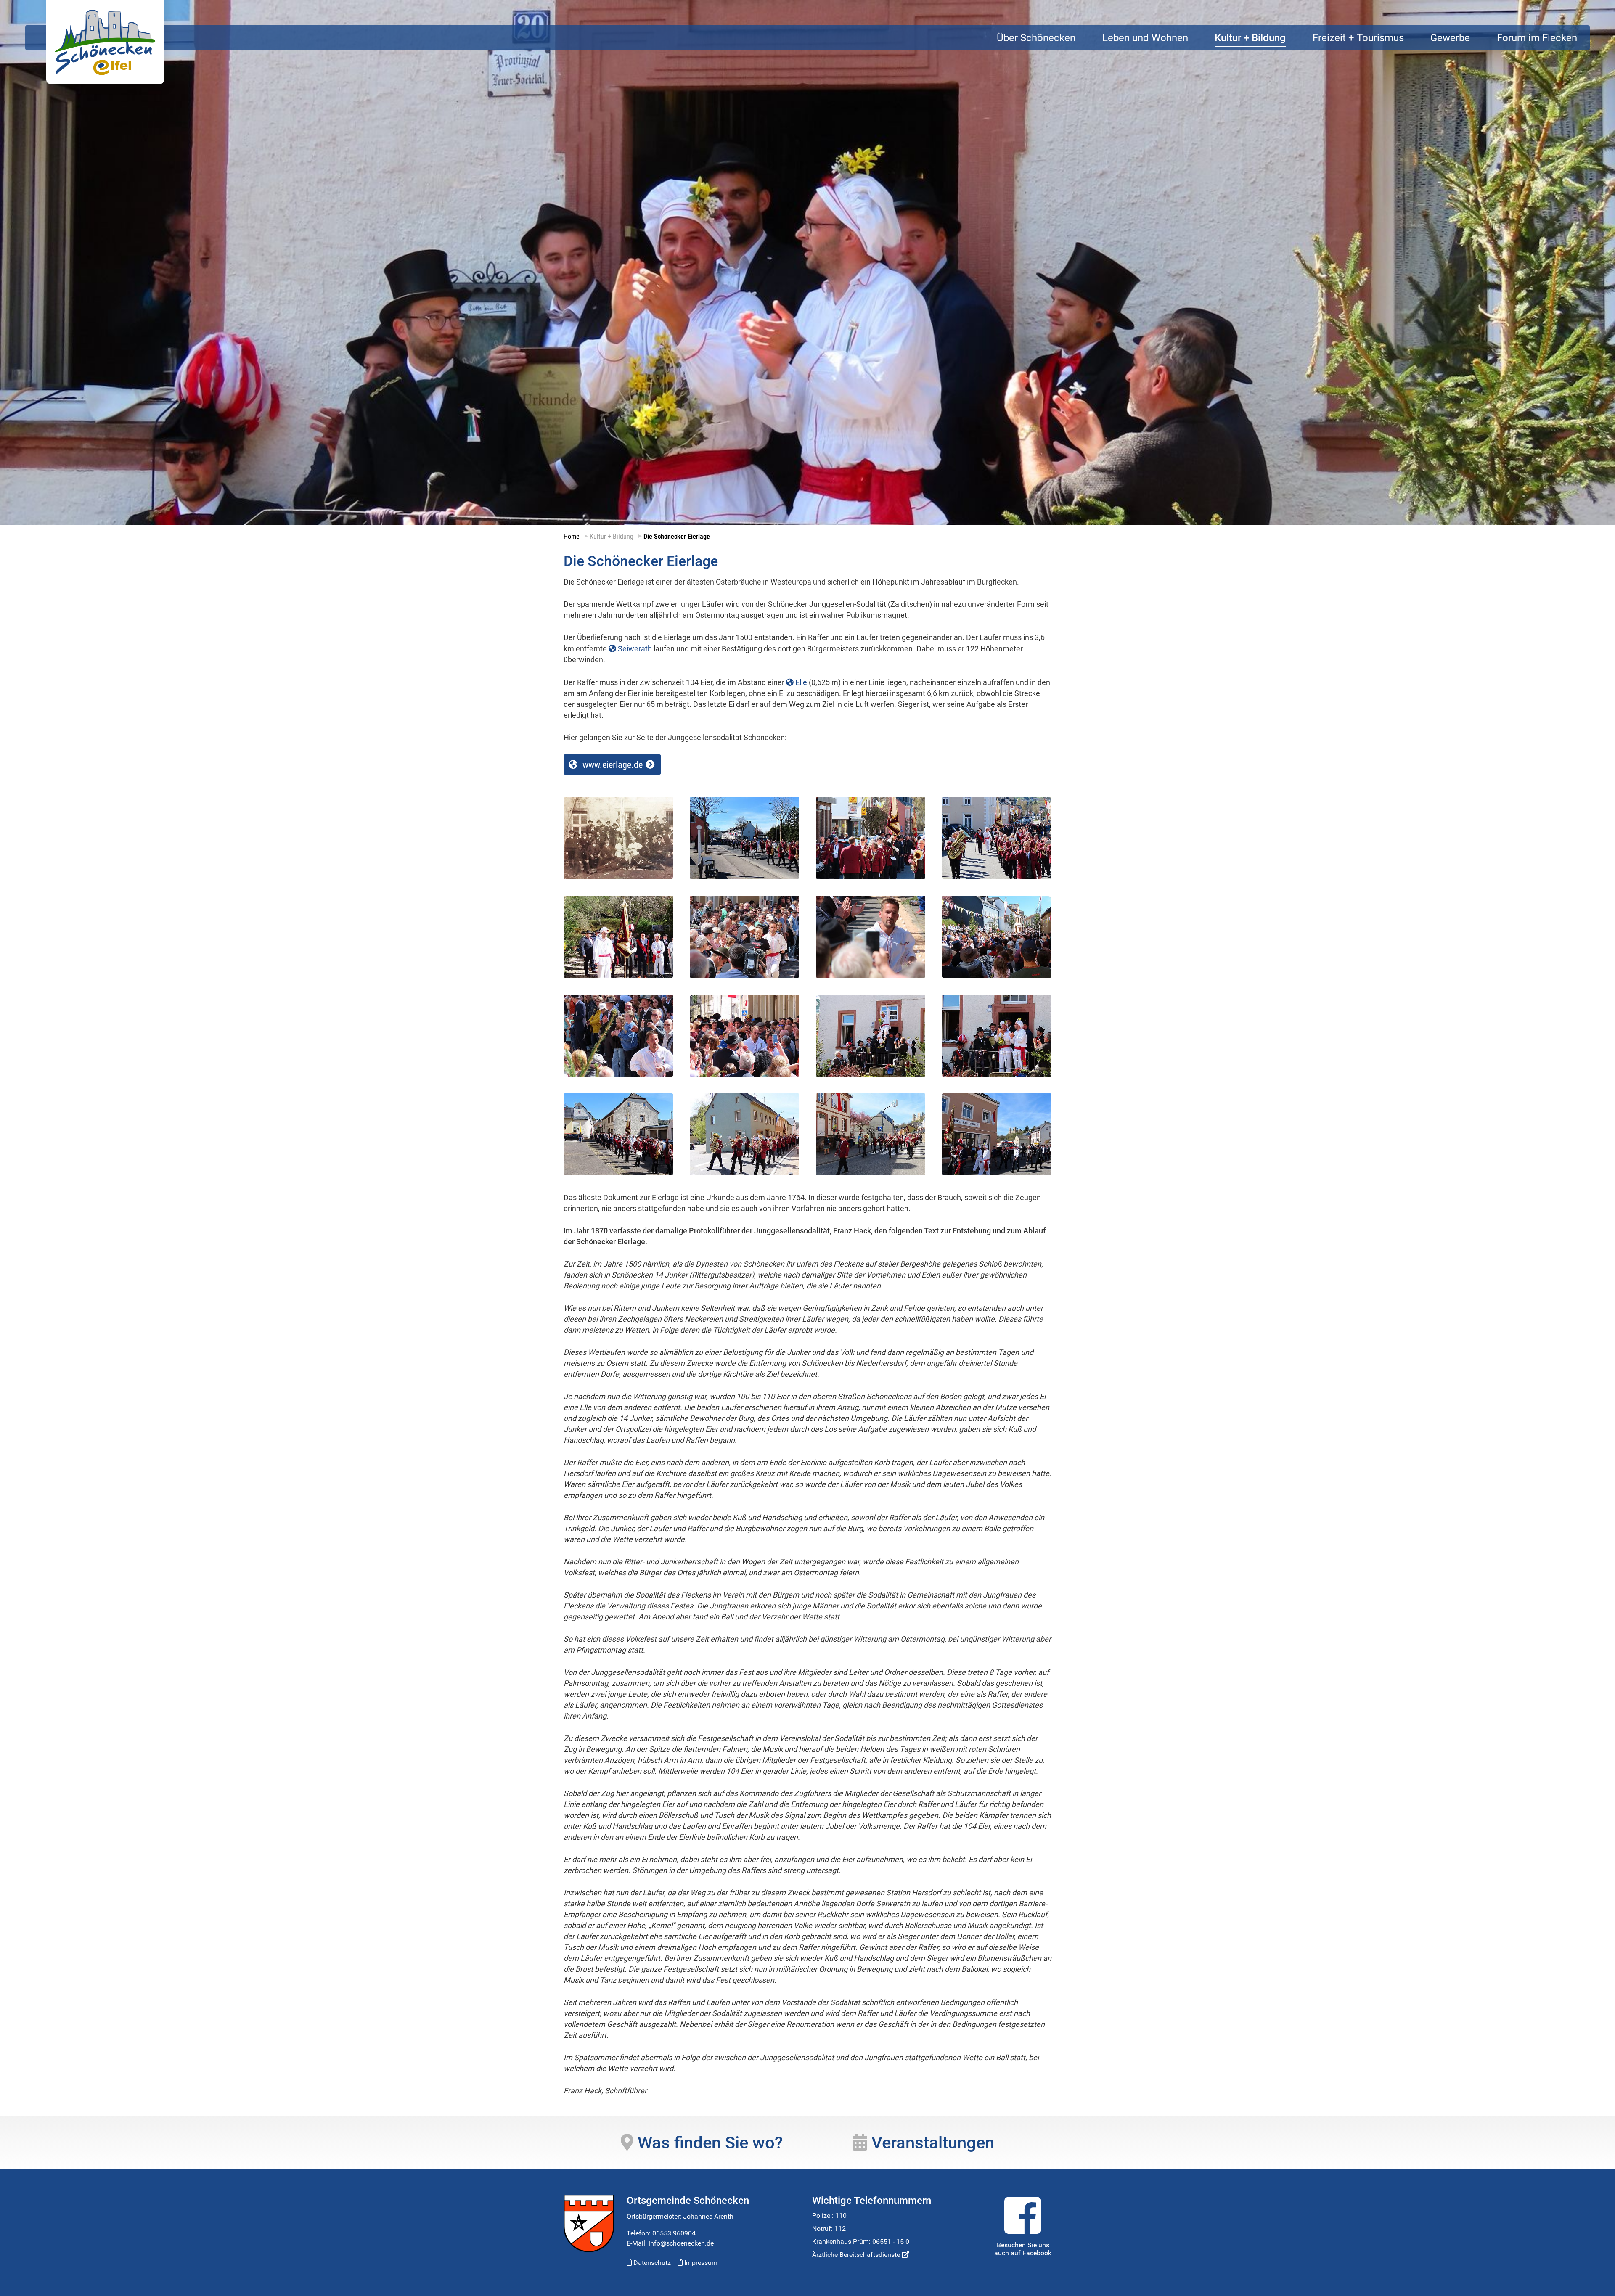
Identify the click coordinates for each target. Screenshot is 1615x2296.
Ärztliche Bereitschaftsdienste (857, 2255)
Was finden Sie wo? (708, 2143)
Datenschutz (651, 2263)
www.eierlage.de (613, 765)
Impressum (700, 2263)
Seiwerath (635, 649)
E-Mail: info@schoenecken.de (670, 2243)
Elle (801, 682)
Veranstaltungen (931, 2143)
